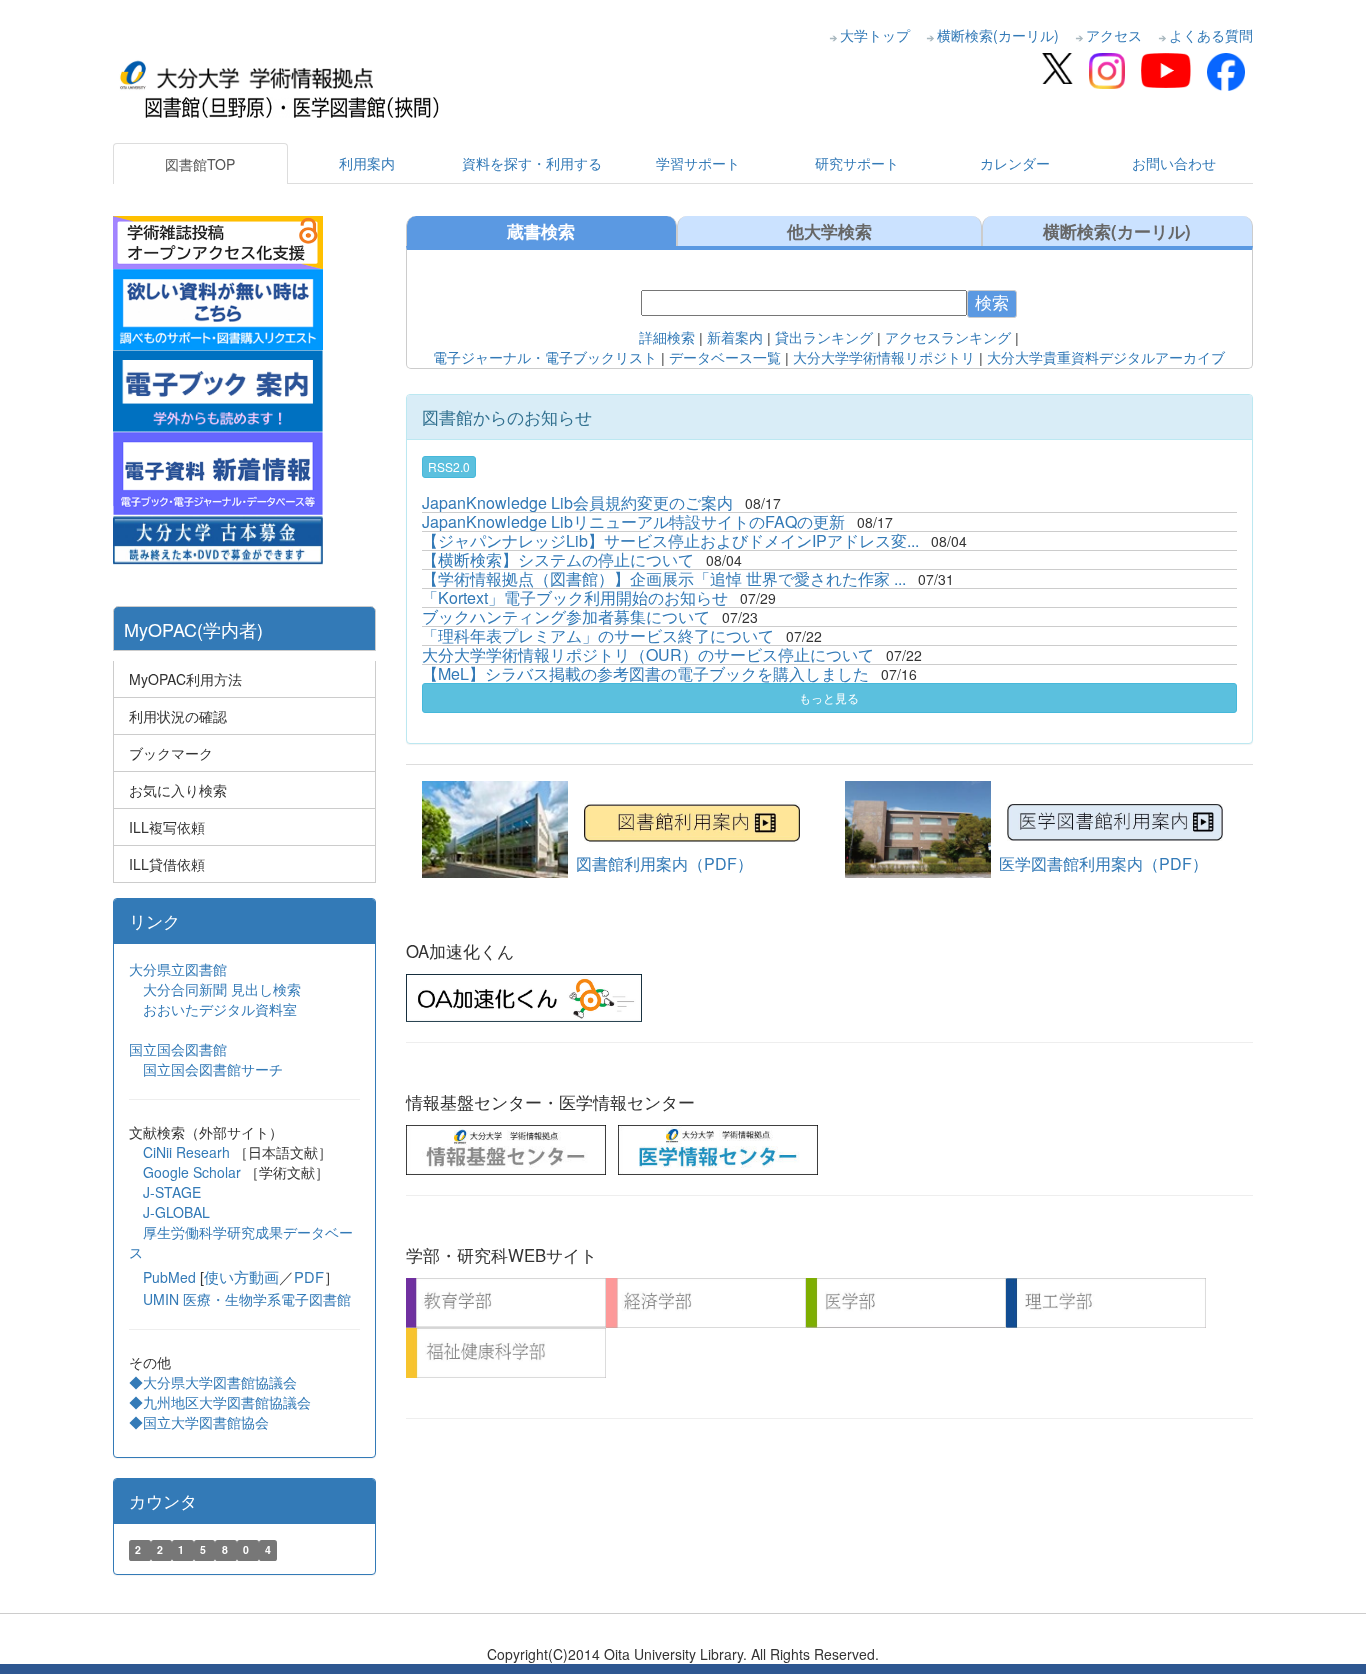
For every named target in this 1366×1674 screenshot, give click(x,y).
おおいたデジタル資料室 (220, 1009)
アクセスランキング (948, 338)
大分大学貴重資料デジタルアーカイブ (1106, 358)
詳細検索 (667, 338)
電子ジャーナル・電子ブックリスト (545, 358)
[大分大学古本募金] (218, 538)
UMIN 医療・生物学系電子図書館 (247, 1299)
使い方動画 (241, 1276)
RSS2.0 (449, 466)
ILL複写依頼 (167, 827)
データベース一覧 (725, 358)
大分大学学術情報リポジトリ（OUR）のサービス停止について (648, 654)
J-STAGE (172, 1192)
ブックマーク (171, 753)
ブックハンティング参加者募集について (566, 616)
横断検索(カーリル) (998, 35)
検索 (992, 303)
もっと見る (829, 697)
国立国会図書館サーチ (213, 1069)
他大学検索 (829, 231)
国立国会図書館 (178, 1049)
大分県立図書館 (178, 969)
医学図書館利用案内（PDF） (1103, 863)
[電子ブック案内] (218, 389)
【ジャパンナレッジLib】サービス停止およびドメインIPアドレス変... (670, 540)
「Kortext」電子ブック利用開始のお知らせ (575, 597)
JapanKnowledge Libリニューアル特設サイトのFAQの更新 (633, 521)
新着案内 (733, 338)
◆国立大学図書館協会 (201, 1422)
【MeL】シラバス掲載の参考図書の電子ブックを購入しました (645, 673)
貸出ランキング (824, 338)
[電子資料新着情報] (218, 471)
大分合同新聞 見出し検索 (222, 989)
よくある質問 (1211, 35)
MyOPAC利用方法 (185, 679)
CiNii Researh (186, 1152)
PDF (309, 1276)
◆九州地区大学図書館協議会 (220, 1402)
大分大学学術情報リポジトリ (884, 358)
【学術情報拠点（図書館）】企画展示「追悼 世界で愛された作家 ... (664, 578)
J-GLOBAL (176, 1212)
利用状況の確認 (178, 716)
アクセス (1114, 35)
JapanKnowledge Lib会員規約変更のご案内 (577, 502)
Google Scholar (194, 1172)
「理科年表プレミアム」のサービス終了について (598, 635)
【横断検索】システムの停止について (558, 559)
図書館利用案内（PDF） (664, 863)
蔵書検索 (541, 231)
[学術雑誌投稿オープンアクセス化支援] (218, 240)
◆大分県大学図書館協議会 (213, 1382)
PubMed (169, 1277)
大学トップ (875, 35)
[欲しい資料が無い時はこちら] (218, 307)
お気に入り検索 (178, 790)
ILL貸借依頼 (167, 864)
